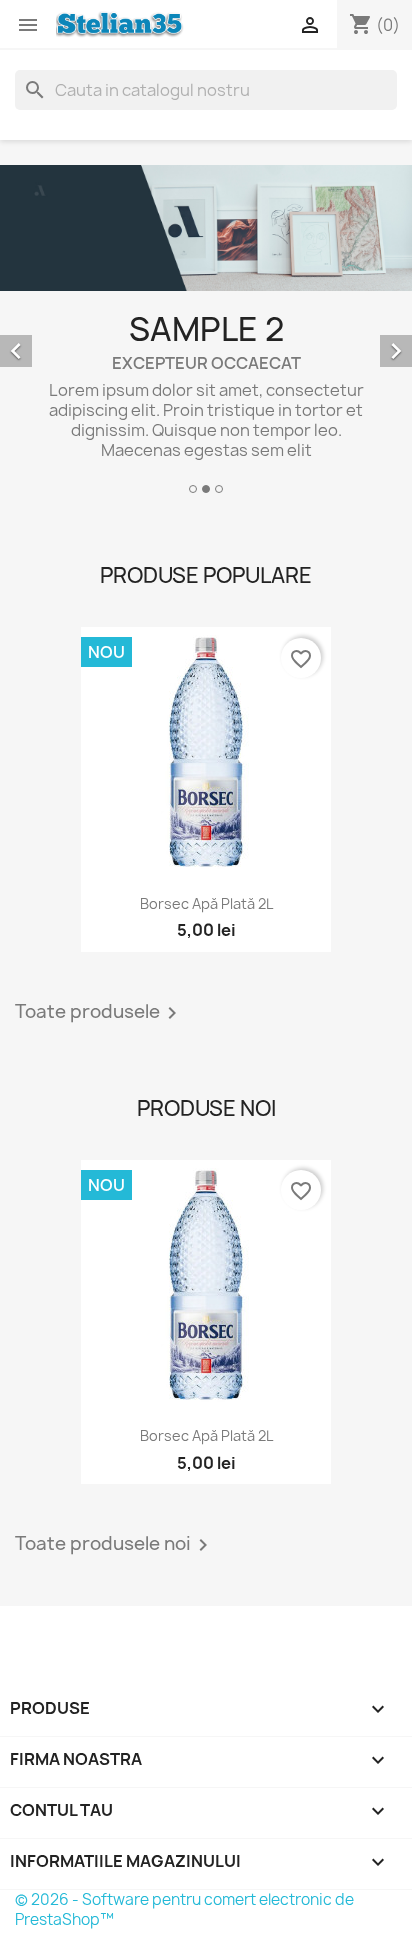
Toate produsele (99, 1013)
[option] (206, 332)
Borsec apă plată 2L (206, 903)
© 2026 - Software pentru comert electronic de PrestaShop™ (184, 1909)
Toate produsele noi (115, 1545)
